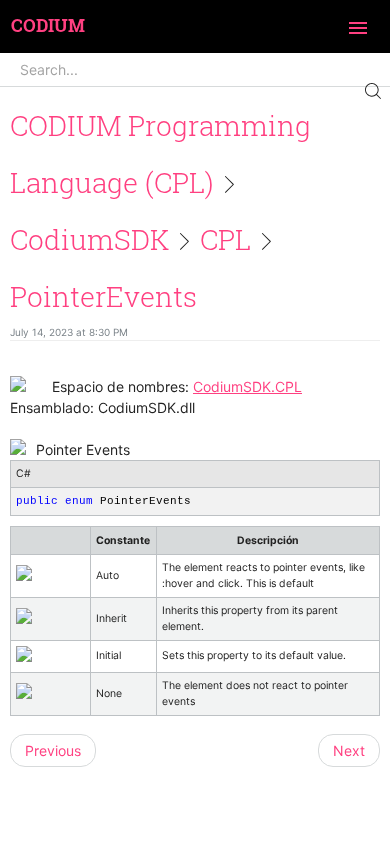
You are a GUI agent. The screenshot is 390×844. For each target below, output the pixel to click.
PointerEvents (103, 296)
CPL (225, 239)
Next (349, 750)
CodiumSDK (89, 239)
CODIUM (48, 26)
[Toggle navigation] (358, 28)
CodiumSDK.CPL (247, 386)
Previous (53, 750)
